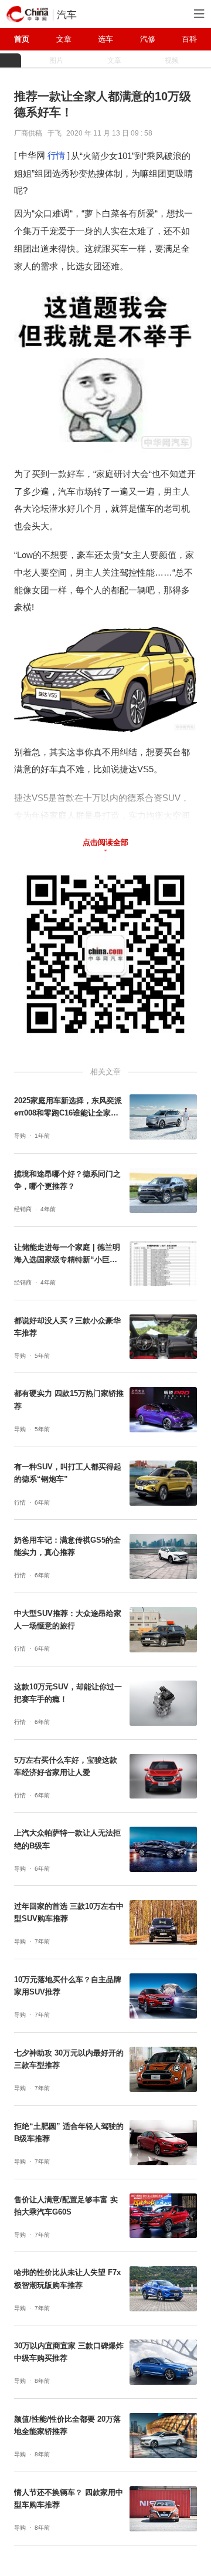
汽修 (148, 39)
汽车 (67, 15)
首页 (22, 39)
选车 (105, 39)
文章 (64, 39)
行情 (56, 155)
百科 (189, 39)
